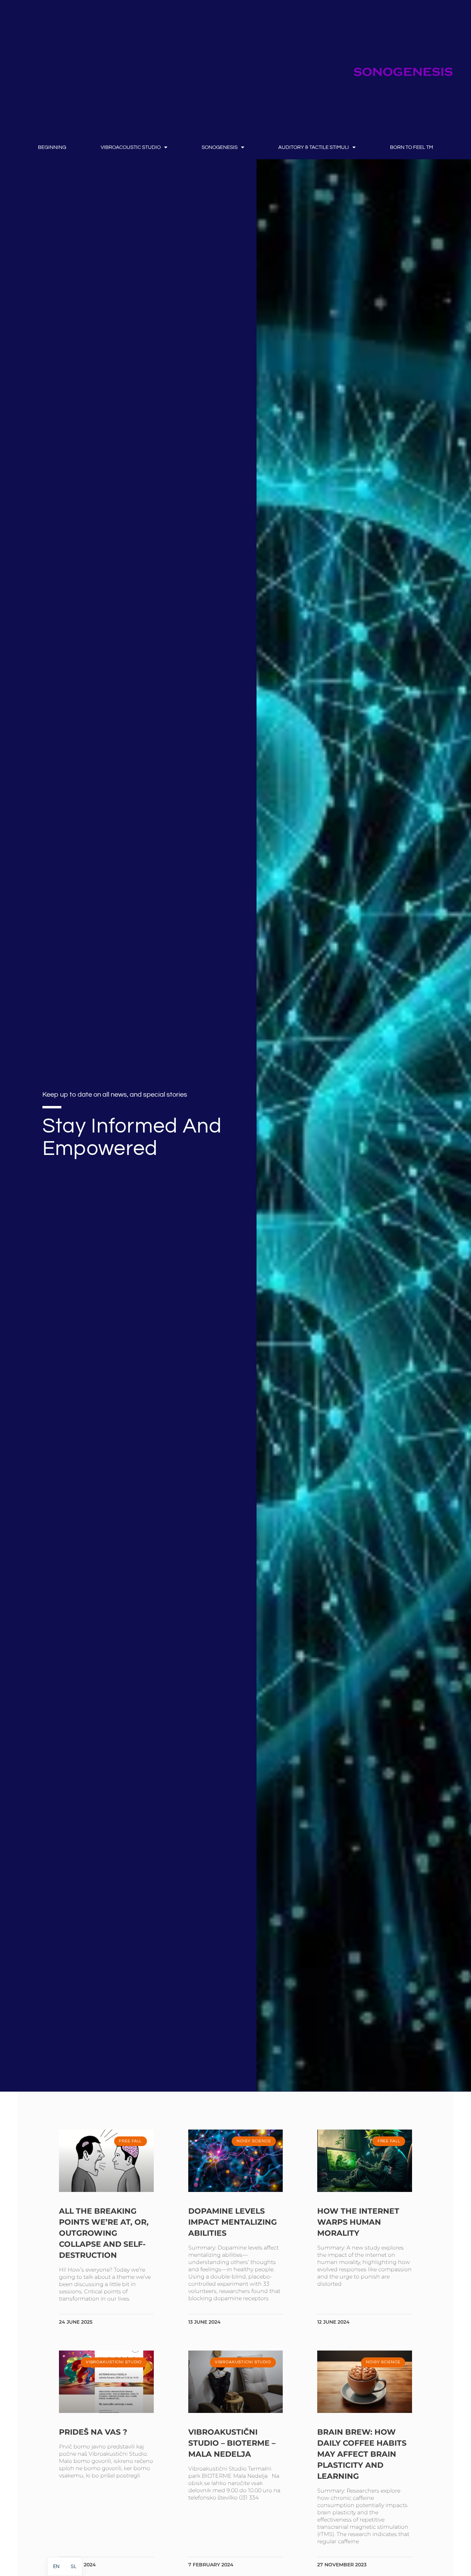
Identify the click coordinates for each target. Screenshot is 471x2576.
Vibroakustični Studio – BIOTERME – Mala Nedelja (232, 2443)
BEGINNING (52, 147)
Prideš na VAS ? (93, 2432)
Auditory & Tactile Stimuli (314, 147)
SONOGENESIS (220, 147)
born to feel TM (412, 147)
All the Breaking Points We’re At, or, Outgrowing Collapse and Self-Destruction (104, 2233)
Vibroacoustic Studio (131, 147)
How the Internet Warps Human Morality (358, 2222)
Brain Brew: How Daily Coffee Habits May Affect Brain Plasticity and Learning (362, 2454)
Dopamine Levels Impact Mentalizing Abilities (233, 2222)
